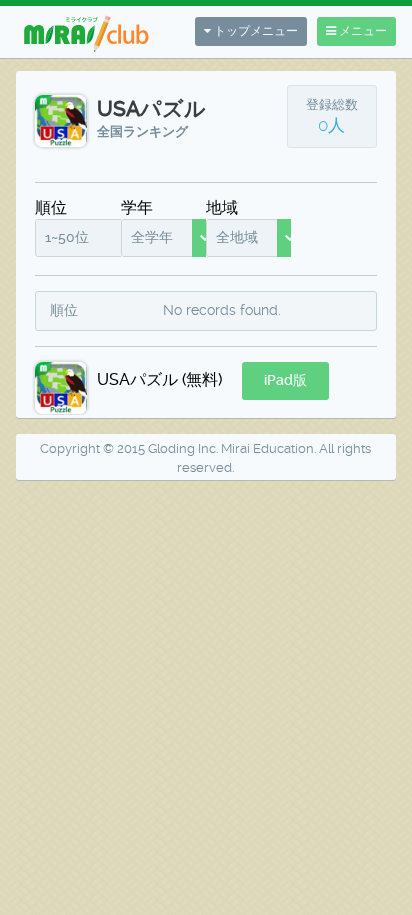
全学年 (152, 237)
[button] (285, 381)
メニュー (361, 31)
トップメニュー (254, 31)
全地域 (237, 237)
